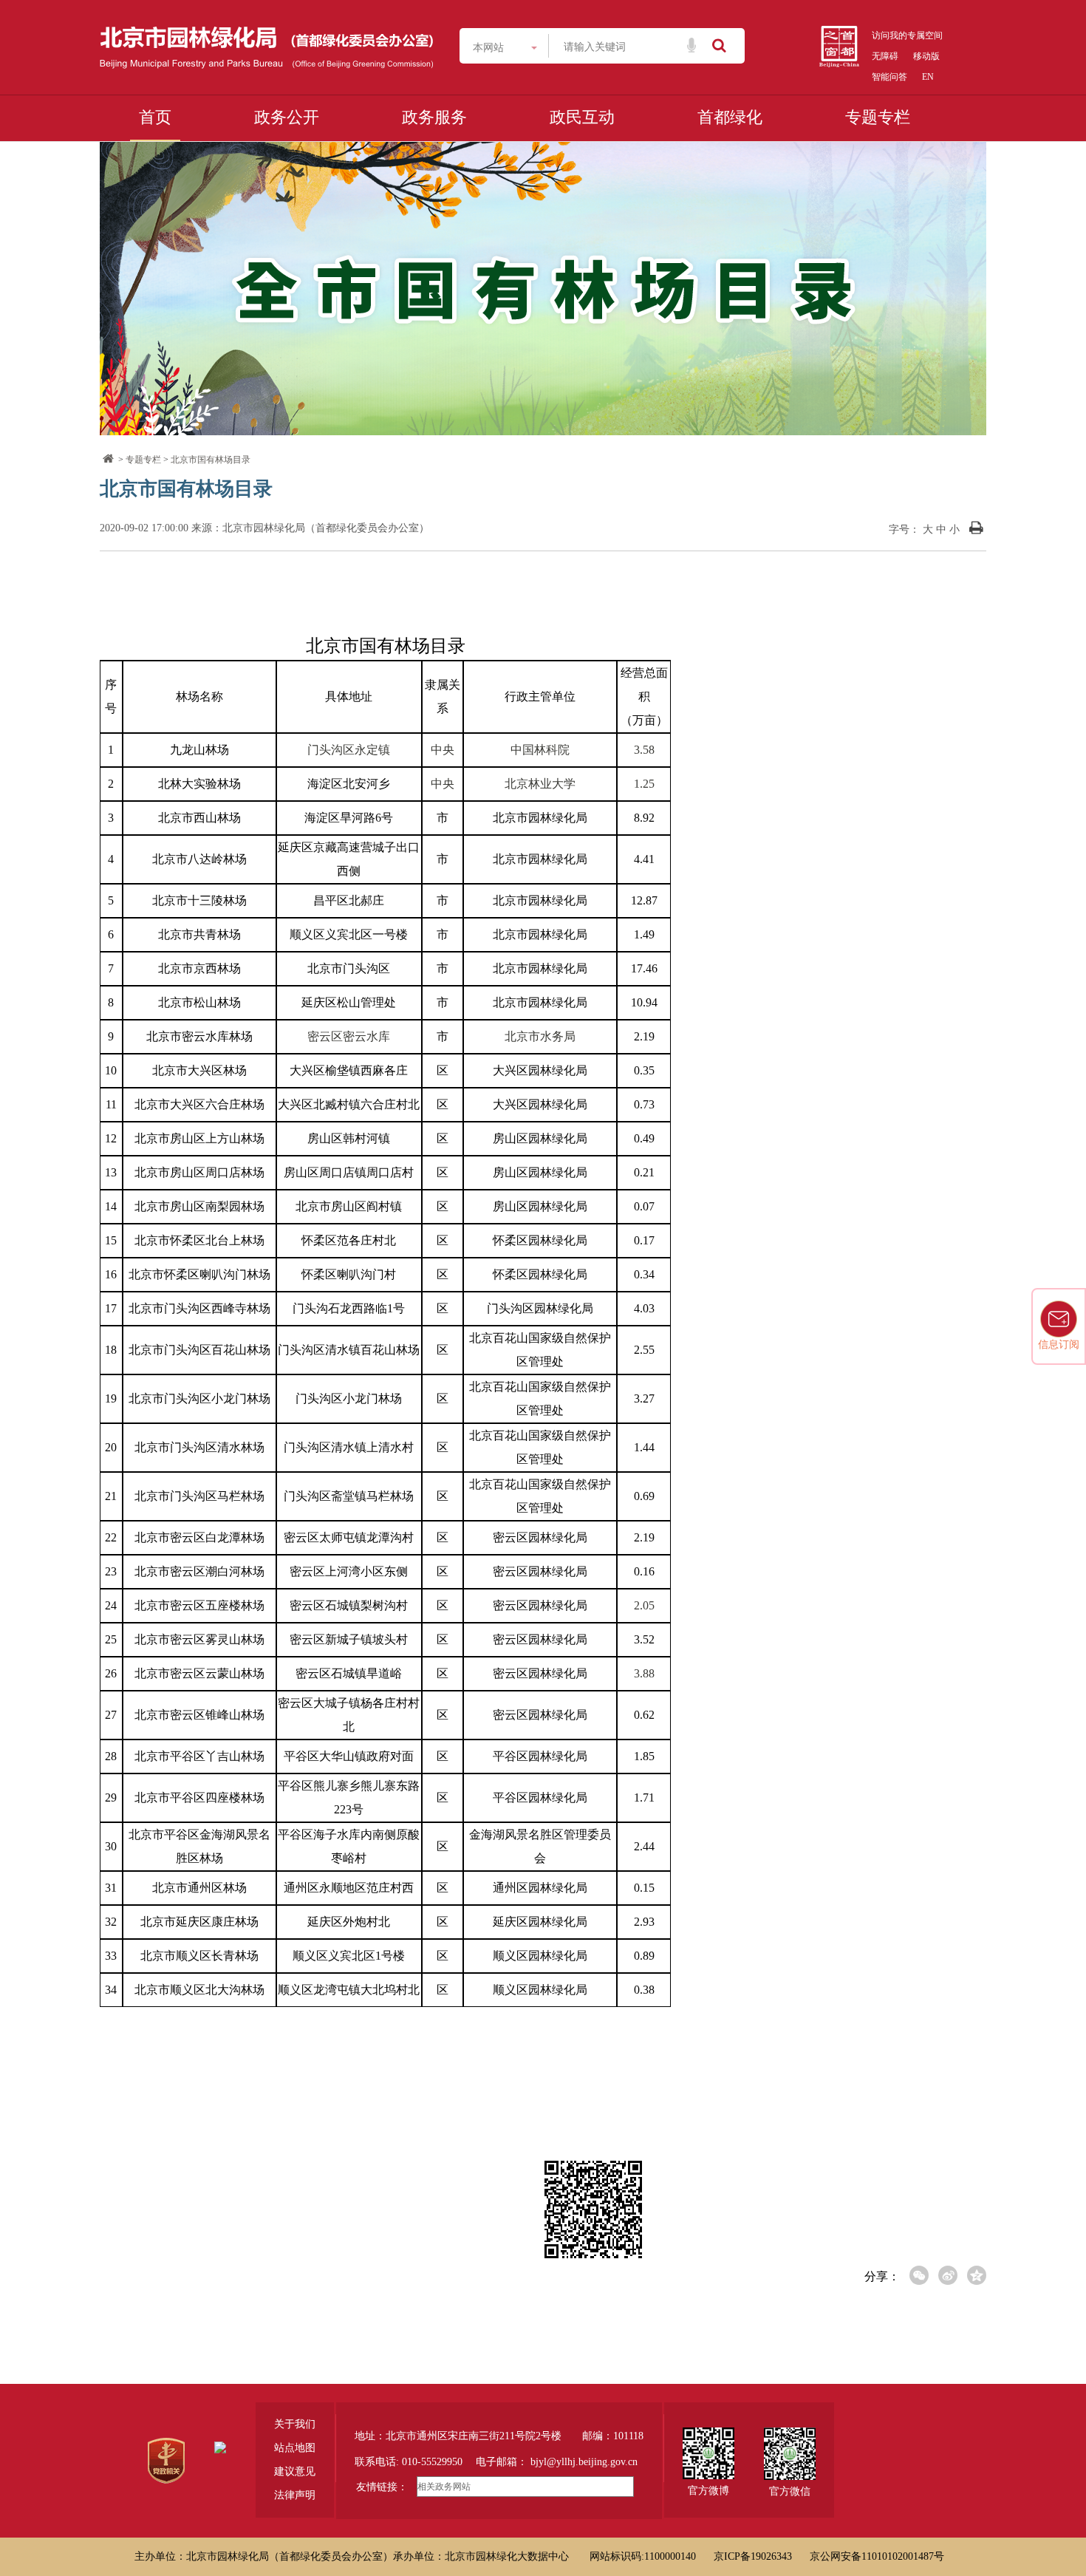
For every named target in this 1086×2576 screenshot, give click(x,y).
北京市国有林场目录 (211, 460)
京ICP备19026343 (753, 2556)
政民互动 (582, 117)
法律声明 (295, 2495)
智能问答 (889, 77)
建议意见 (295, 2471)
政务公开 (287, 117)
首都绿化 (730, 117)
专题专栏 (878, 117)
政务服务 (434, 117)
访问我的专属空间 (907, 35)
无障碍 (885, 56)
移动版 (926, 56)
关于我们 (295, 2424)
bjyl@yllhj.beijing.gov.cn (584, 2462)
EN (928, 77)
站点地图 (295, 2448)
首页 (155, 117)
